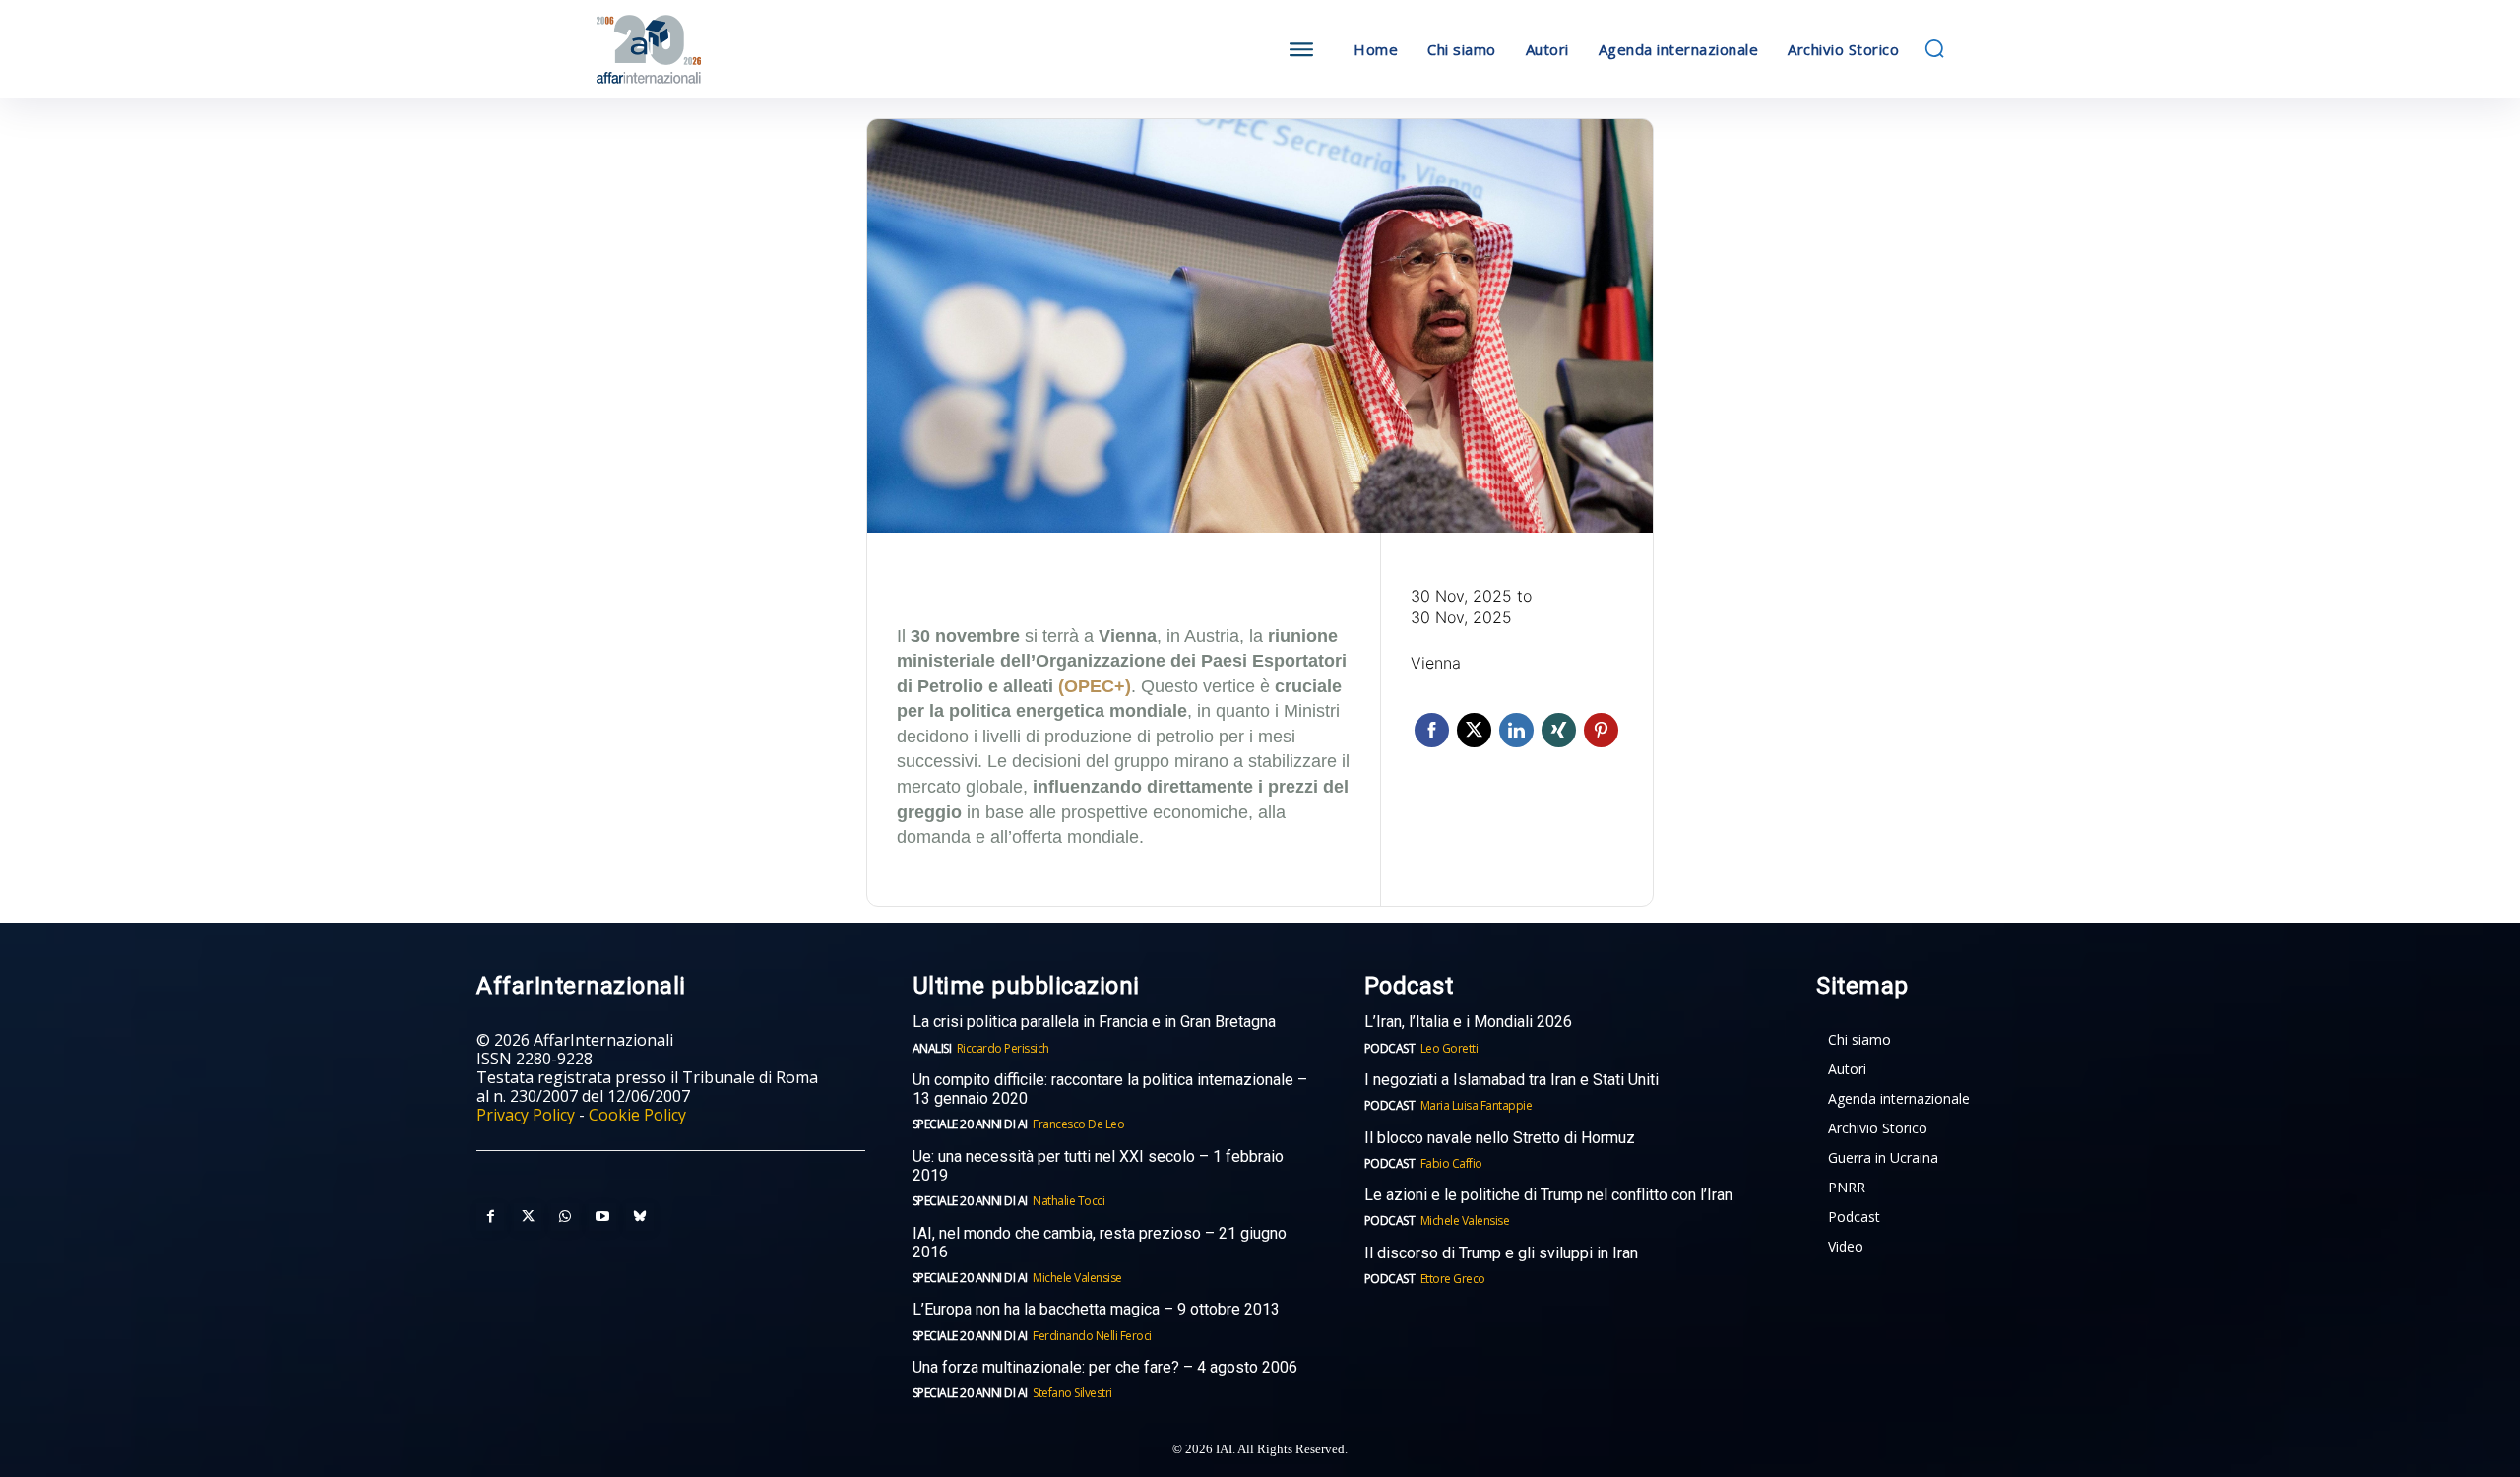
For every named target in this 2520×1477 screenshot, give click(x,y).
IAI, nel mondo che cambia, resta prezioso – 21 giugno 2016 (1100, 1243)
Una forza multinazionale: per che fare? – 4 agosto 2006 (1105, 1367)
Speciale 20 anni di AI (970, 1124)
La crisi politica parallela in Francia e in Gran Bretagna (1094, 1022)
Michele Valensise (1077, 1278)
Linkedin (1516, 730)
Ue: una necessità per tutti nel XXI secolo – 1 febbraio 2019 (1098, 1166)
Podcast (1390, 1048)
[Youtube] (602, 1217)
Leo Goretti (1449, 1048)
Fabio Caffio (1451, 1163)
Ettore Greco (1453, 1279)
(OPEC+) (1095, 686)
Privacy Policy (526, 1115)
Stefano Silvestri (1072, 1393)
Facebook (1432, 730)
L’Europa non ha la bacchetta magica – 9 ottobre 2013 (1098, 1309)
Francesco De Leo (1078, 1124)
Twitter (1474, 730)
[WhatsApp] (565, 1217)
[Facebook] (490, 1217)
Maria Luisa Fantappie (1477, 1105)
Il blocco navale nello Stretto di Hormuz (1500, 1138)
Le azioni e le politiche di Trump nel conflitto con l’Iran (1548, 1195)
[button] (1934, 48)
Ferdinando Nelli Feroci (1092, 1336)
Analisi (932, 1048)
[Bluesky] (640, 1217)
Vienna (1436, 663)
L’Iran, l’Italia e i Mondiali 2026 (1468, 1022)
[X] (528, 1217)
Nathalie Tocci (1069, 1201)
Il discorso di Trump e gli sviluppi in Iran (1501, 1253)
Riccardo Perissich (1003, 1048)
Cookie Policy (637, 1115)
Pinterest (1601, 730)
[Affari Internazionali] (746, 50)
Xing (1559, 730)
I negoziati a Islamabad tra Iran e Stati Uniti (1512, 1080)
